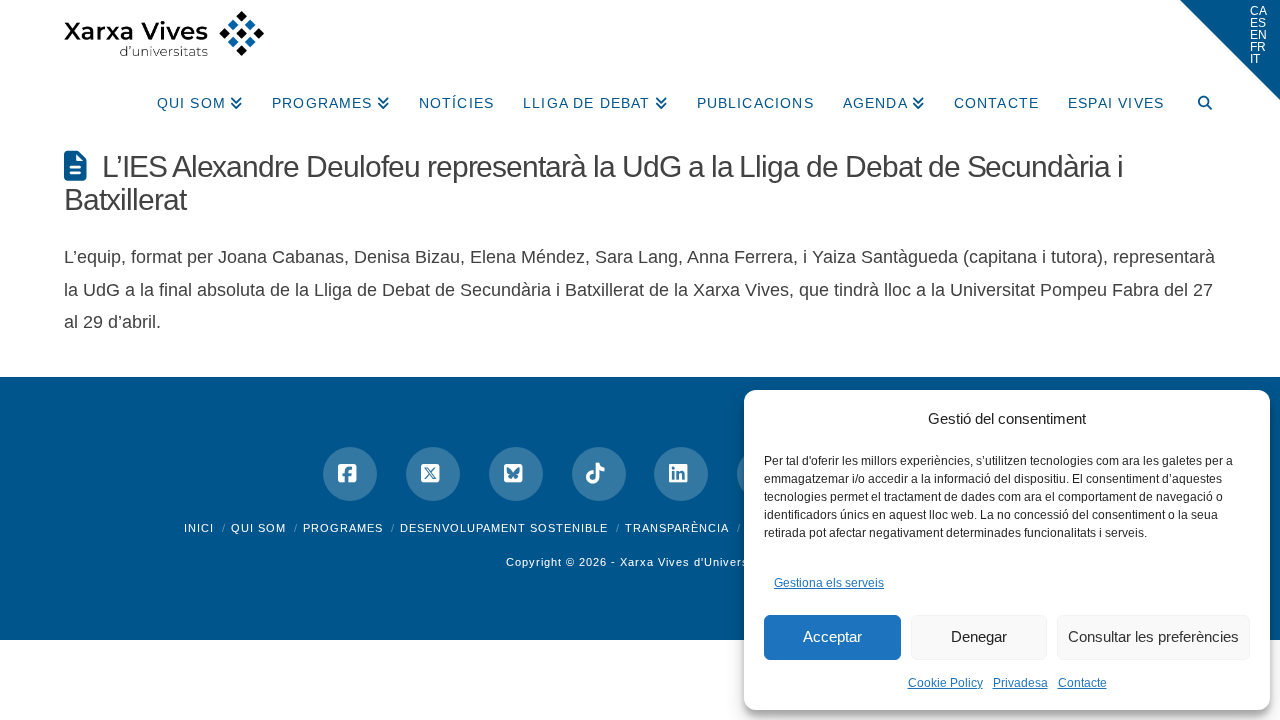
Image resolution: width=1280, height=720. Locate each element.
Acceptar (832, 636)
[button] (1230, 50)
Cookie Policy (945, 683)
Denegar (979, 636)
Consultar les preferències (1153, 636)
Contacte (1082, 683)
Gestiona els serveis (829, 583)
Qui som (258, 528)
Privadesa (1020, 683)
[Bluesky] (516, 474)
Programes (343, 528)
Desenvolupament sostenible (504, 528)
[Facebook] (350, 474)
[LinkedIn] (681, 474)
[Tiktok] (599, 474)
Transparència (677, 528)
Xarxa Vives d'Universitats (697, 562)
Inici (199, 528)
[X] (433, 474)
